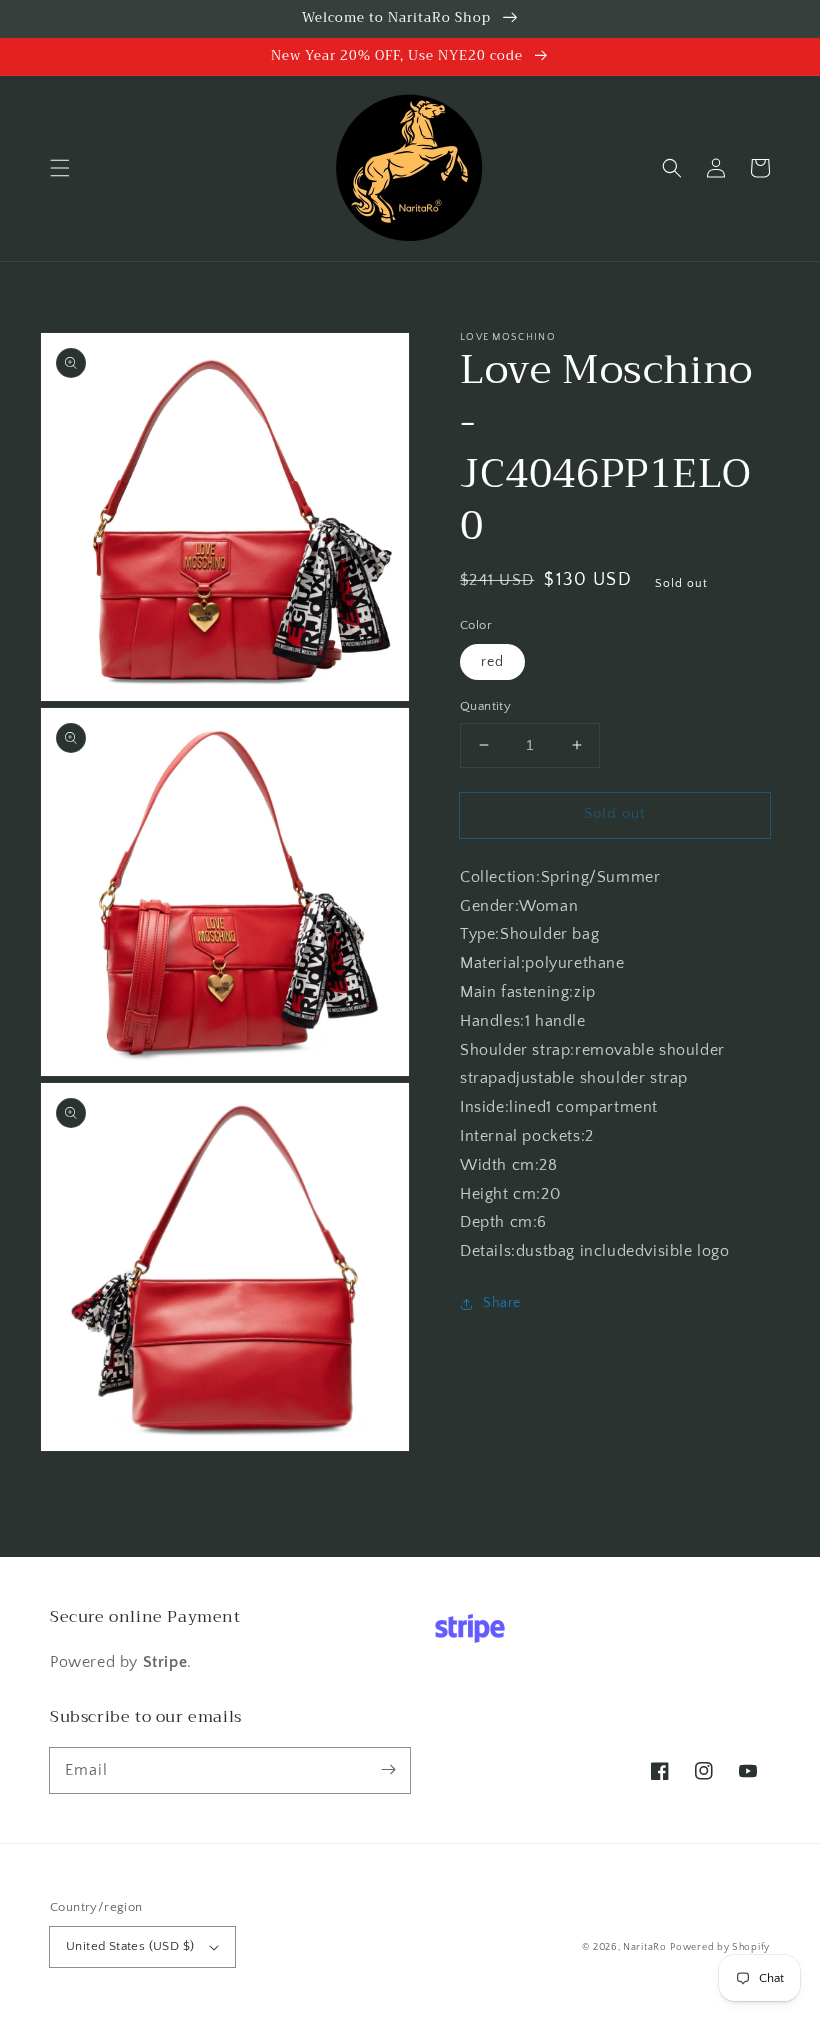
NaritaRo (645, 1947)
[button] (60, 168)
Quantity (485, 706)
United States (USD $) (130, 1946)
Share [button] (502, 1303)
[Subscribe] (388, 1770)
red (492, 662)
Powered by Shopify (720, 1947)
